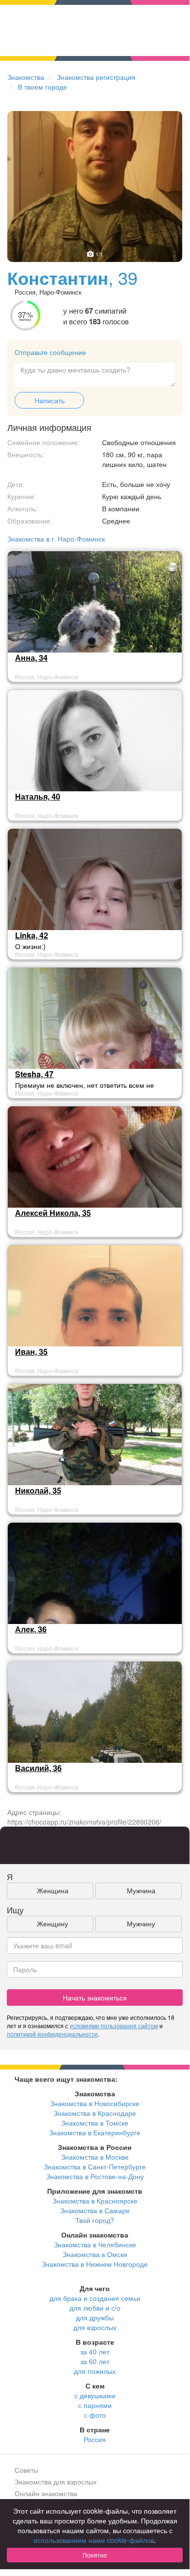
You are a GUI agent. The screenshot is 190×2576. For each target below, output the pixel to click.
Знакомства (26, 77)
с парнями (95, 2405)
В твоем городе (43, 87)
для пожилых (95, 2371)
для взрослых (95, 2327)
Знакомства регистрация (96, 77)
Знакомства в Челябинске (95, 2244)
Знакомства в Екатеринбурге (95, 2132)
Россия (95, 2439)
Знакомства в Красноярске (95, 2201)
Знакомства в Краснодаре (95, 2113)
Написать (50, 400)
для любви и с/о (95, 2308)
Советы (26, 2470)
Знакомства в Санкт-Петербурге (95, 2166)
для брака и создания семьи (95, 2298)
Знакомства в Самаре (95, 2210)
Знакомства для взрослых (56, 2482)
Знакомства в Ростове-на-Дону (95, 2176)
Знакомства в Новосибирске (95, 2103)
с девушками (95, 2395)
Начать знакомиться (95, 1997)
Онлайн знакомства (46, 2493)
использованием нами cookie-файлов (94, 2540)
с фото (95, 2415)
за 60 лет (95, 2361)
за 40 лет (95, 2352)
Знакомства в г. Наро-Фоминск (56, 539)
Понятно (95, 2555)
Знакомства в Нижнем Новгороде (95, 2264)
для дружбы (95, 2317)
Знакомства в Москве (95, 2157)
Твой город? (95, 2220)
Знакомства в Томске (95, 2123)
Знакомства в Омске (95, 2254)
